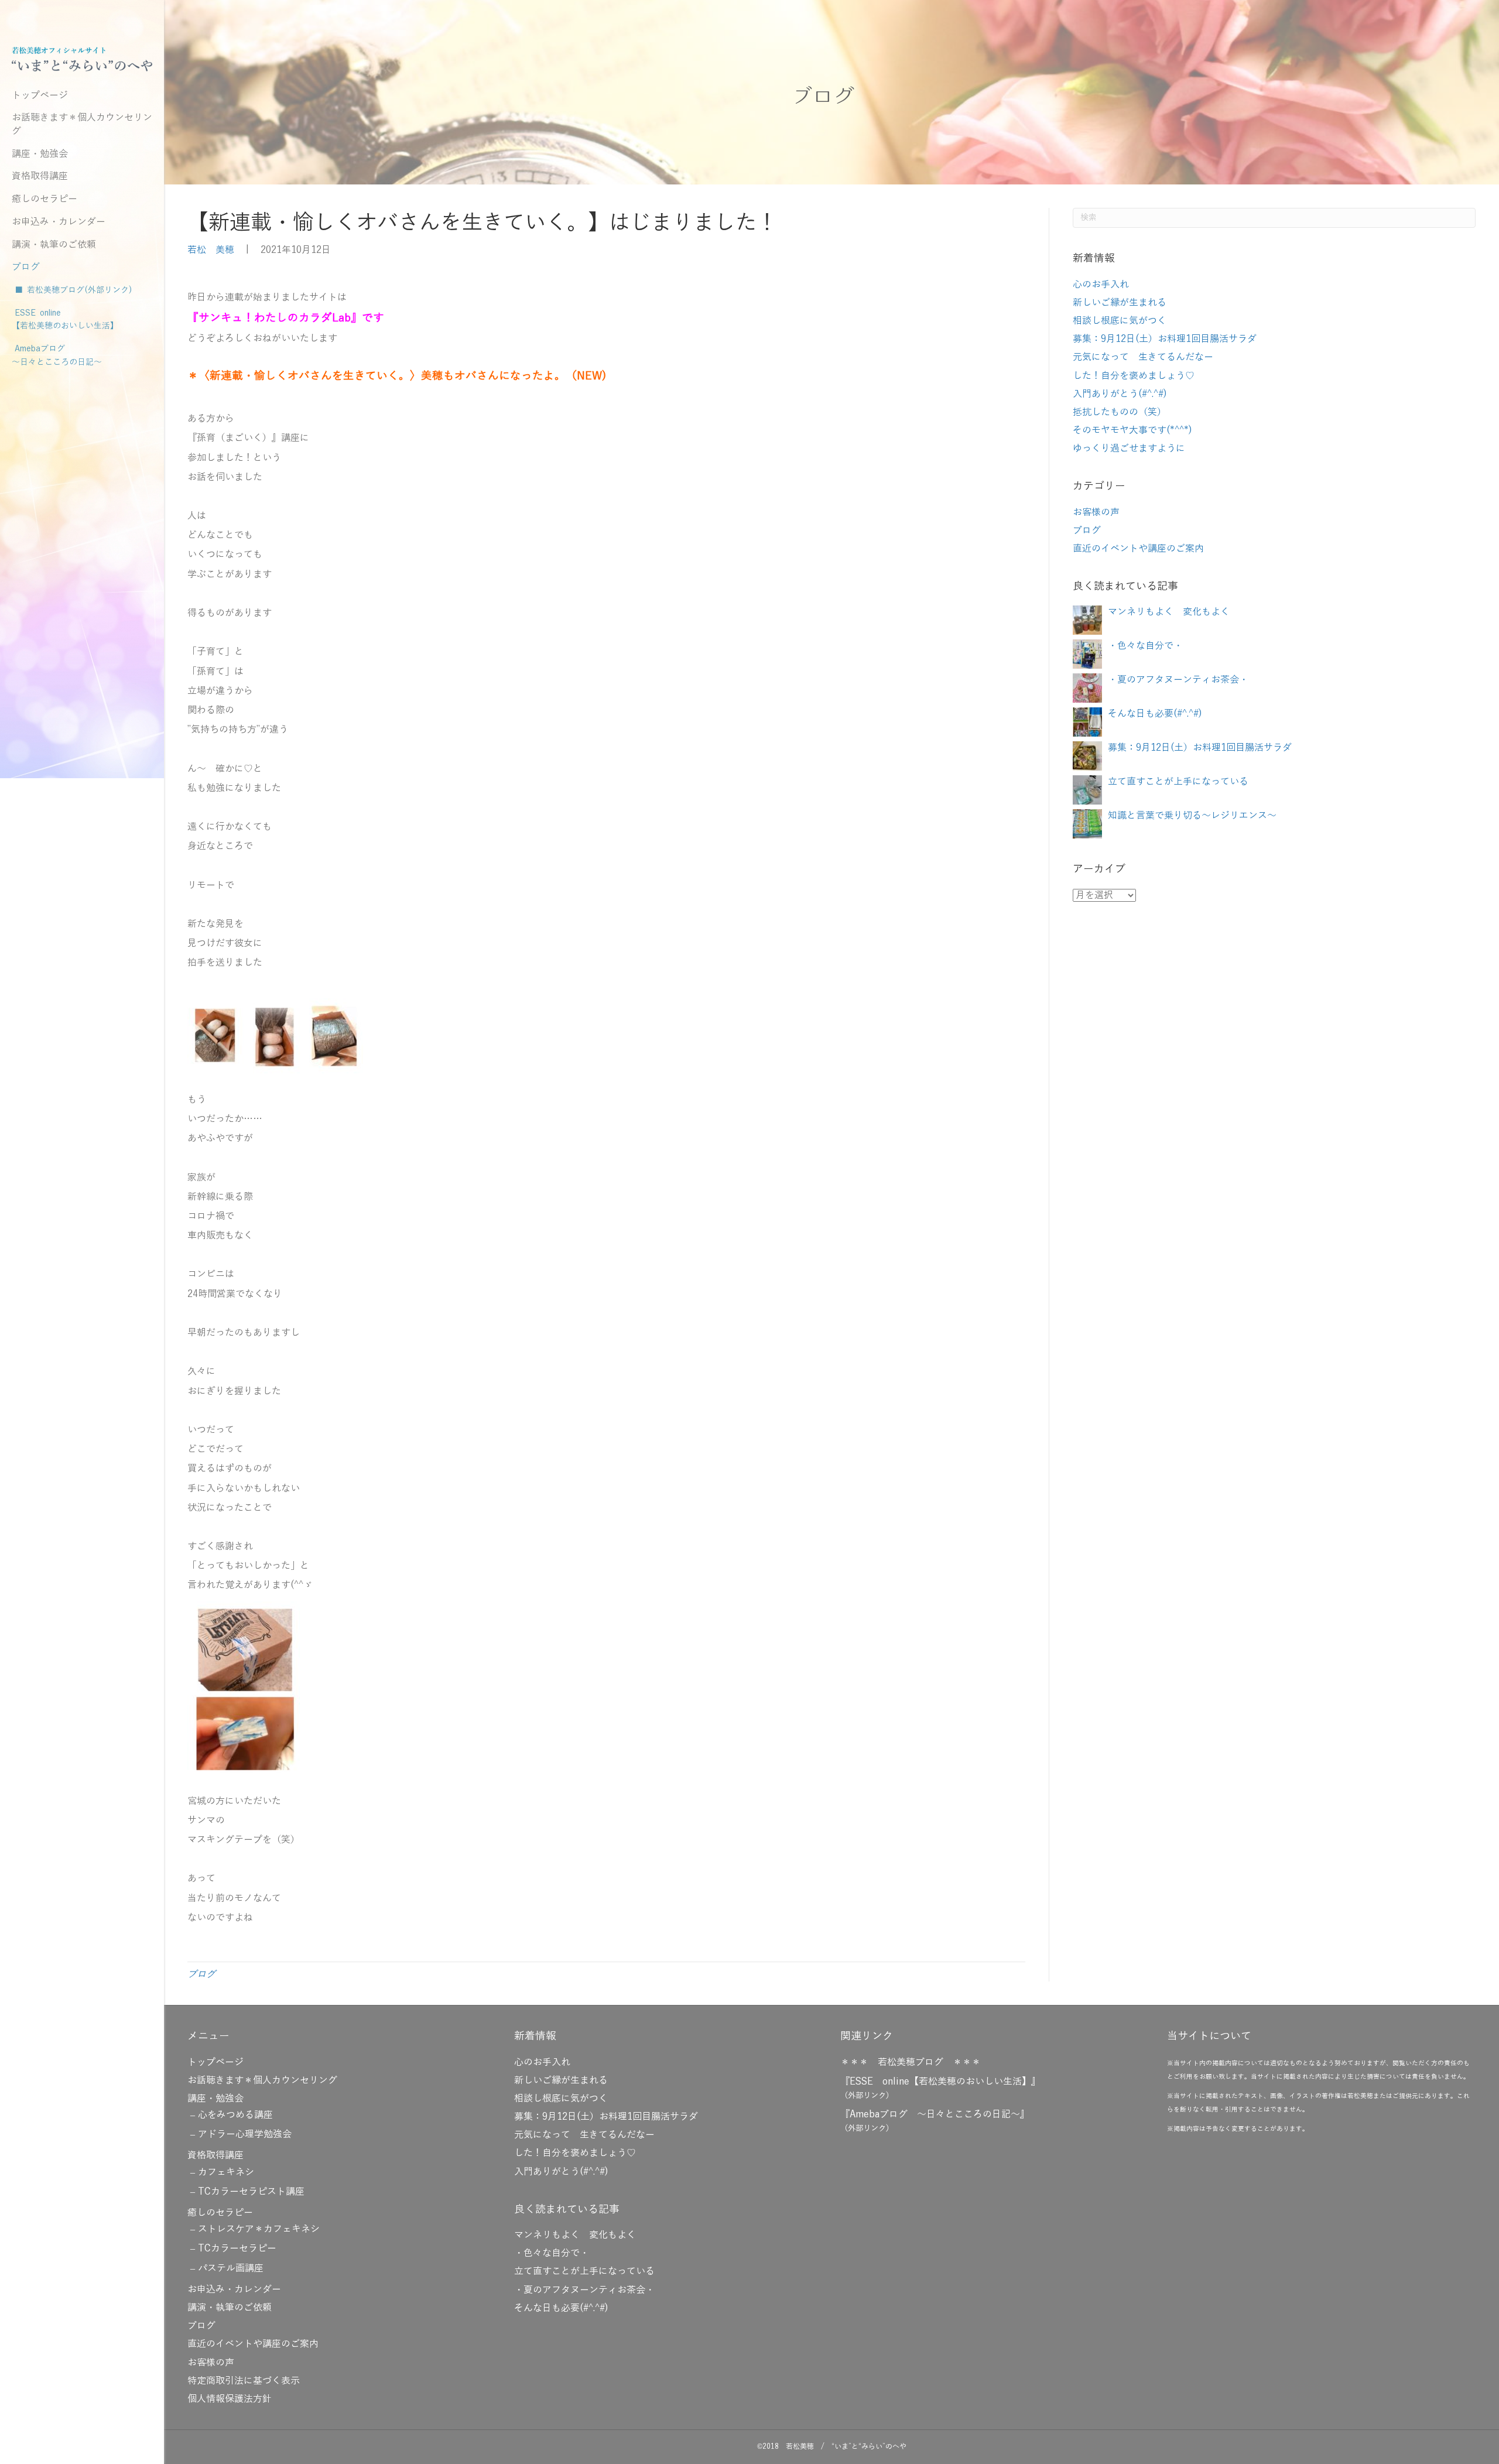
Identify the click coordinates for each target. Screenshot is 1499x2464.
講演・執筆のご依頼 (54, 245)
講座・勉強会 (40, 154)
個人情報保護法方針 (230, 2399)
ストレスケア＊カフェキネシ (259, 2229)
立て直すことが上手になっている (1178, 782)
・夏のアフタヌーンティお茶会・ (1178, 680)
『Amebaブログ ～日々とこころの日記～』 (935, 2114)
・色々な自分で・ (1145, 646)
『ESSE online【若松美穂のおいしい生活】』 (940, 2082)
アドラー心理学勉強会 (245, 2134)
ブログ (26, 267)
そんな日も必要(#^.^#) (1155, 714)
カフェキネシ (226, 2172)
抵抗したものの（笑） (1120, 412)
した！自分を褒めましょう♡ (1134, 376)
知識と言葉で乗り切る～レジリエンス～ (1192, 816)
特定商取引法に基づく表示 (244, 2381)
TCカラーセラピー (237, 2249)
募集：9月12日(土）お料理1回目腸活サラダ (1165, 339)
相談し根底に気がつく (1120, 321)
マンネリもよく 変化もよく (1169, 612)
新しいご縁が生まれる (1120, 303)
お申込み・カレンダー (59, 222)
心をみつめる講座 (235, 2115)
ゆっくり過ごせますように (1129, 449)
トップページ (40, 95)
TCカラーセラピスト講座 (251, 2192)
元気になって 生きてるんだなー (1143, 357)
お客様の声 (1096, 512)
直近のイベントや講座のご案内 (1138, 549)
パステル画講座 (231, 2268)
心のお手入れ (1101, 285)
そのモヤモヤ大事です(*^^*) (1132, 430)
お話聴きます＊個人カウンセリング (82, 124)
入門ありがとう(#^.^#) (1120, 394)
